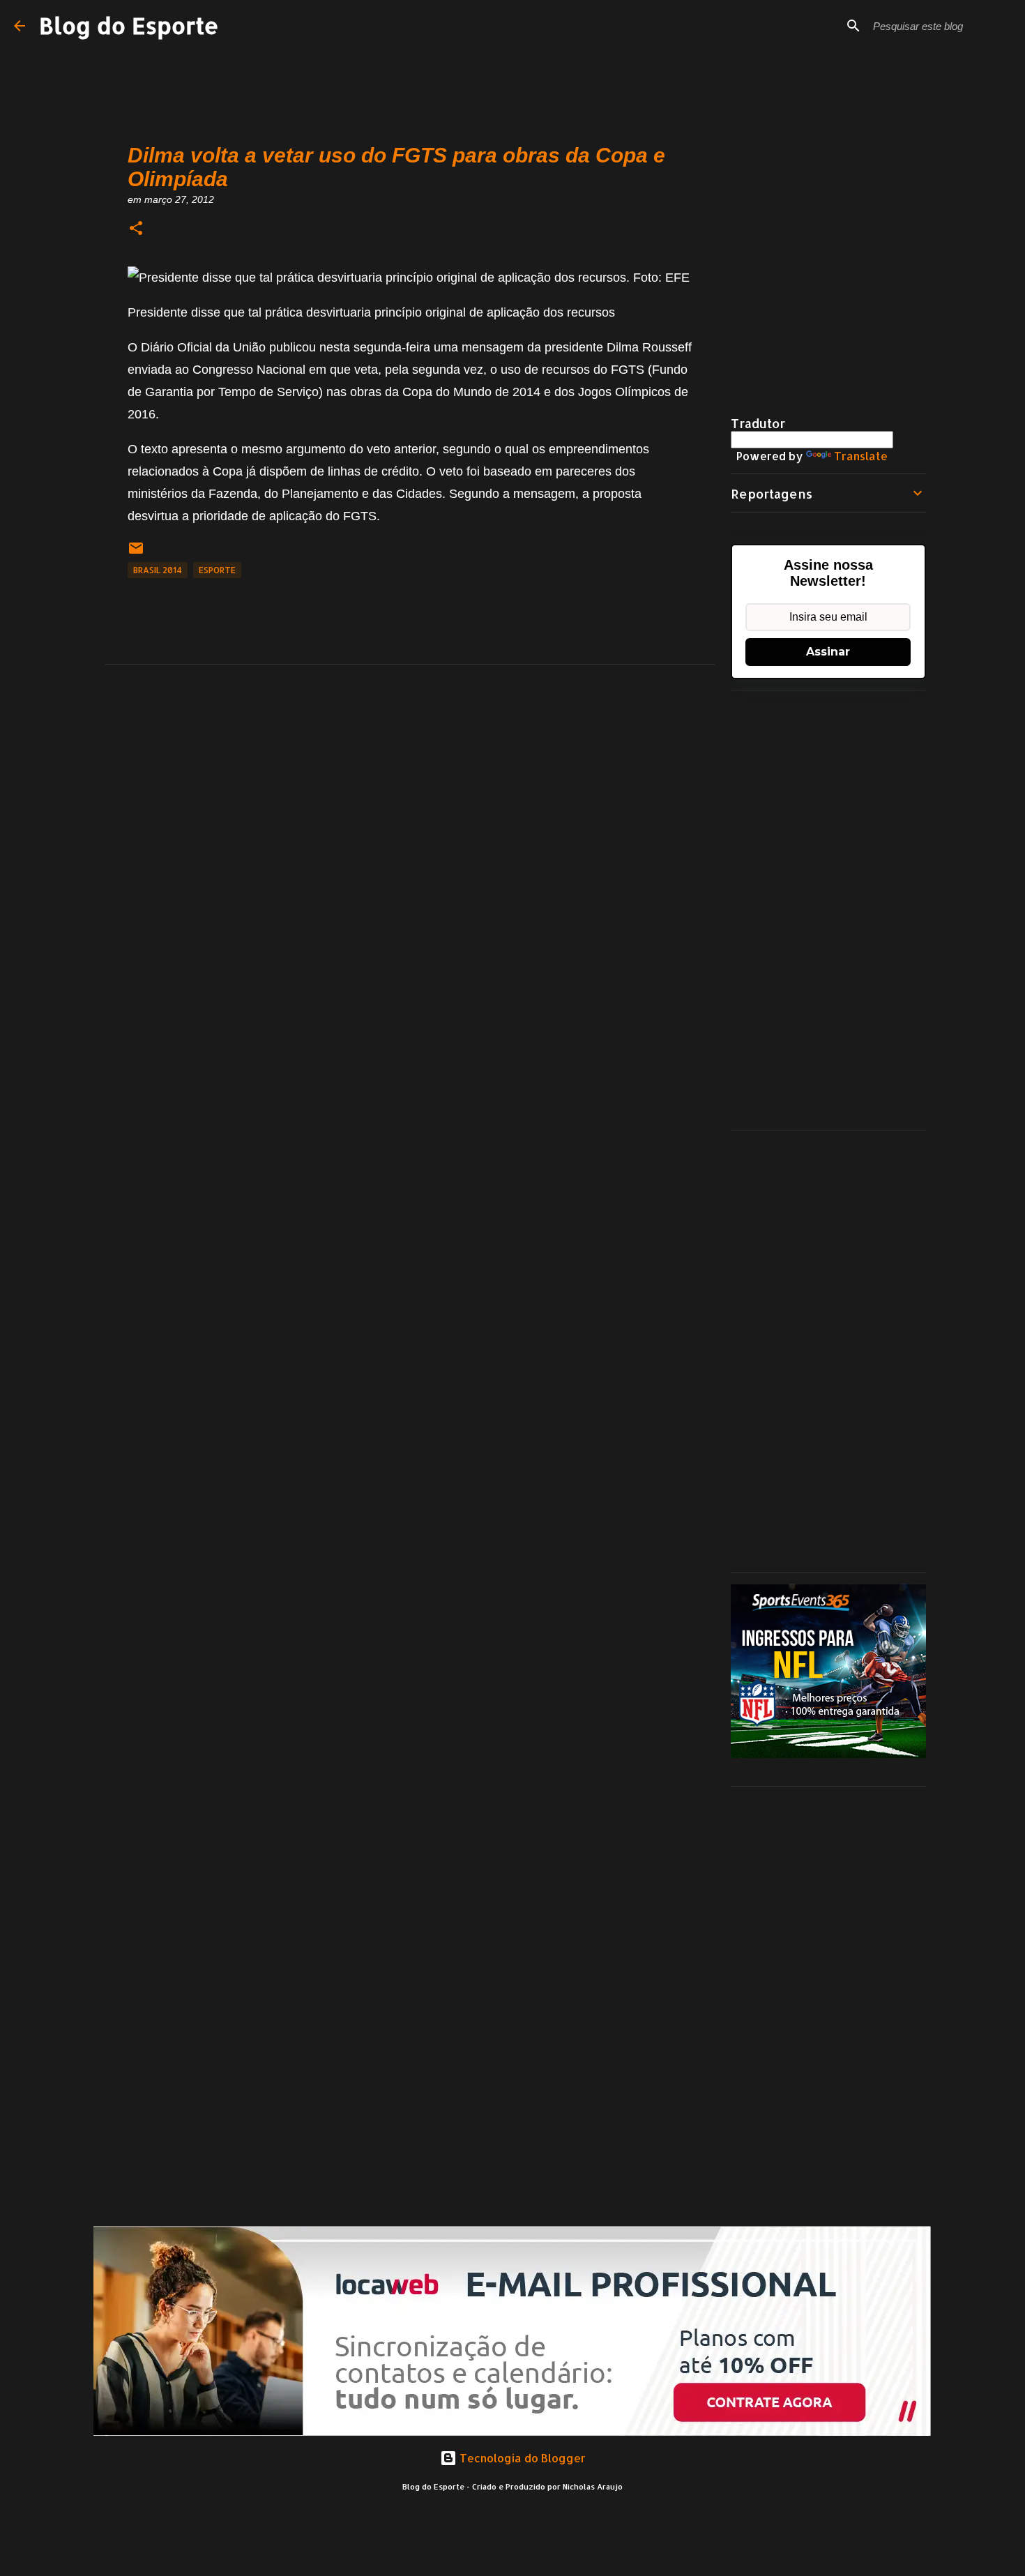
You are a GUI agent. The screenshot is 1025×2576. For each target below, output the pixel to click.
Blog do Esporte (129, 25)
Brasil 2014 (158, 570)
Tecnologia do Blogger (521, 2458)
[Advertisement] (828, 910)
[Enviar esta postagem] (136, 553)
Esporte (217, 570)
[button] (136, 229)
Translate (861, 456)
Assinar (828, 652)
